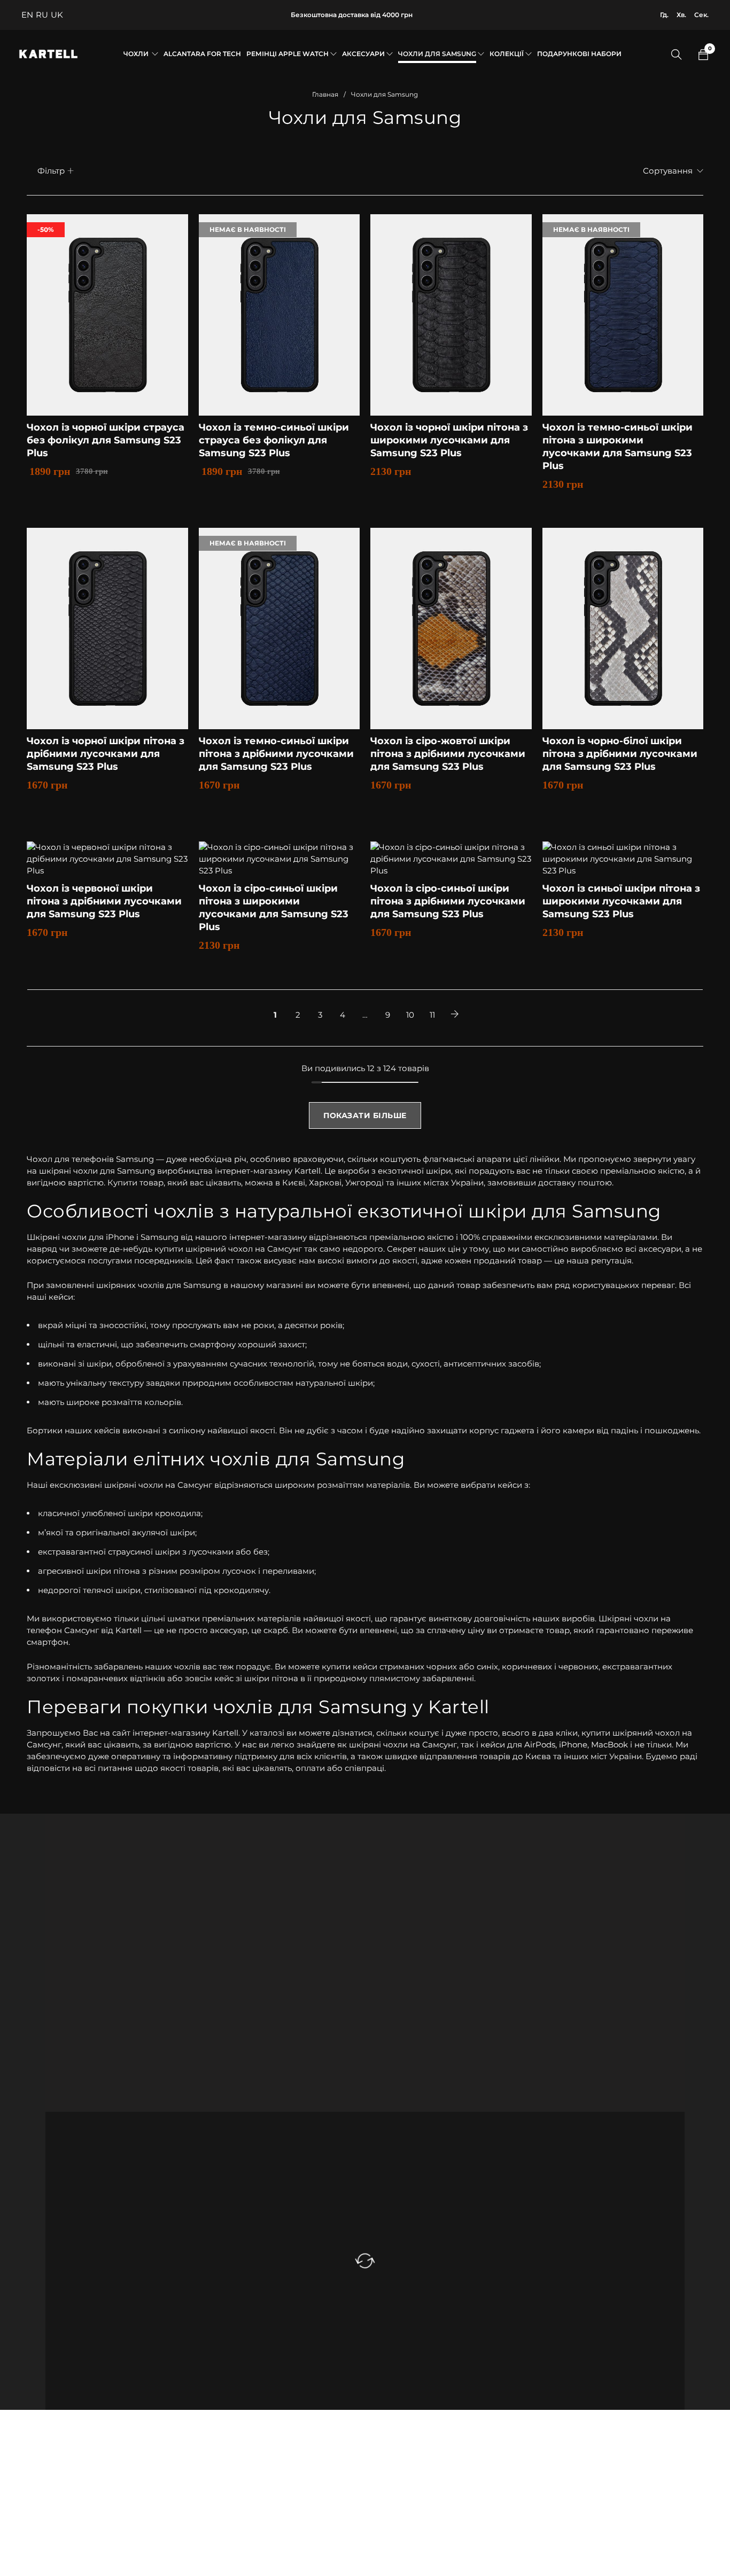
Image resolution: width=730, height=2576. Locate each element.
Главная (325, 94)
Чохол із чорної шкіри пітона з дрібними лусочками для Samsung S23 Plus (106, 754)
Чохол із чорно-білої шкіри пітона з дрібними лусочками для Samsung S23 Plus (620, 754)
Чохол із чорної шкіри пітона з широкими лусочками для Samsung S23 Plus (449, 440)
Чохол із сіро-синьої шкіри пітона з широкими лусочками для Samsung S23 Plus (274, 908)
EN (27, 15)
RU (42, 15)
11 (432, 1015)
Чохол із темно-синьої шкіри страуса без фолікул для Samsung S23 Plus (274, 440)
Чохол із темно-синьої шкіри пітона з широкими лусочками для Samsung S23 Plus (618, 447)
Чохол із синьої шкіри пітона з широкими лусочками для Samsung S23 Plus (621, 901)
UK (57, 15)
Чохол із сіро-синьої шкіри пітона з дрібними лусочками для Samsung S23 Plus (448, 901)
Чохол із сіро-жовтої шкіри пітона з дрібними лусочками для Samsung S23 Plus (448, 754)
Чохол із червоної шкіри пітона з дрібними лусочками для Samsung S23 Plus (104, 901)
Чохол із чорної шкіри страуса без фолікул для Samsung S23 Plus (106, 440)
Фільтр (51, 171)
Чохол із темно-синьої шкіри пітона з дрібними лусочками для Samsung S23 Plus (276, 754)
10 (410, 1015)
